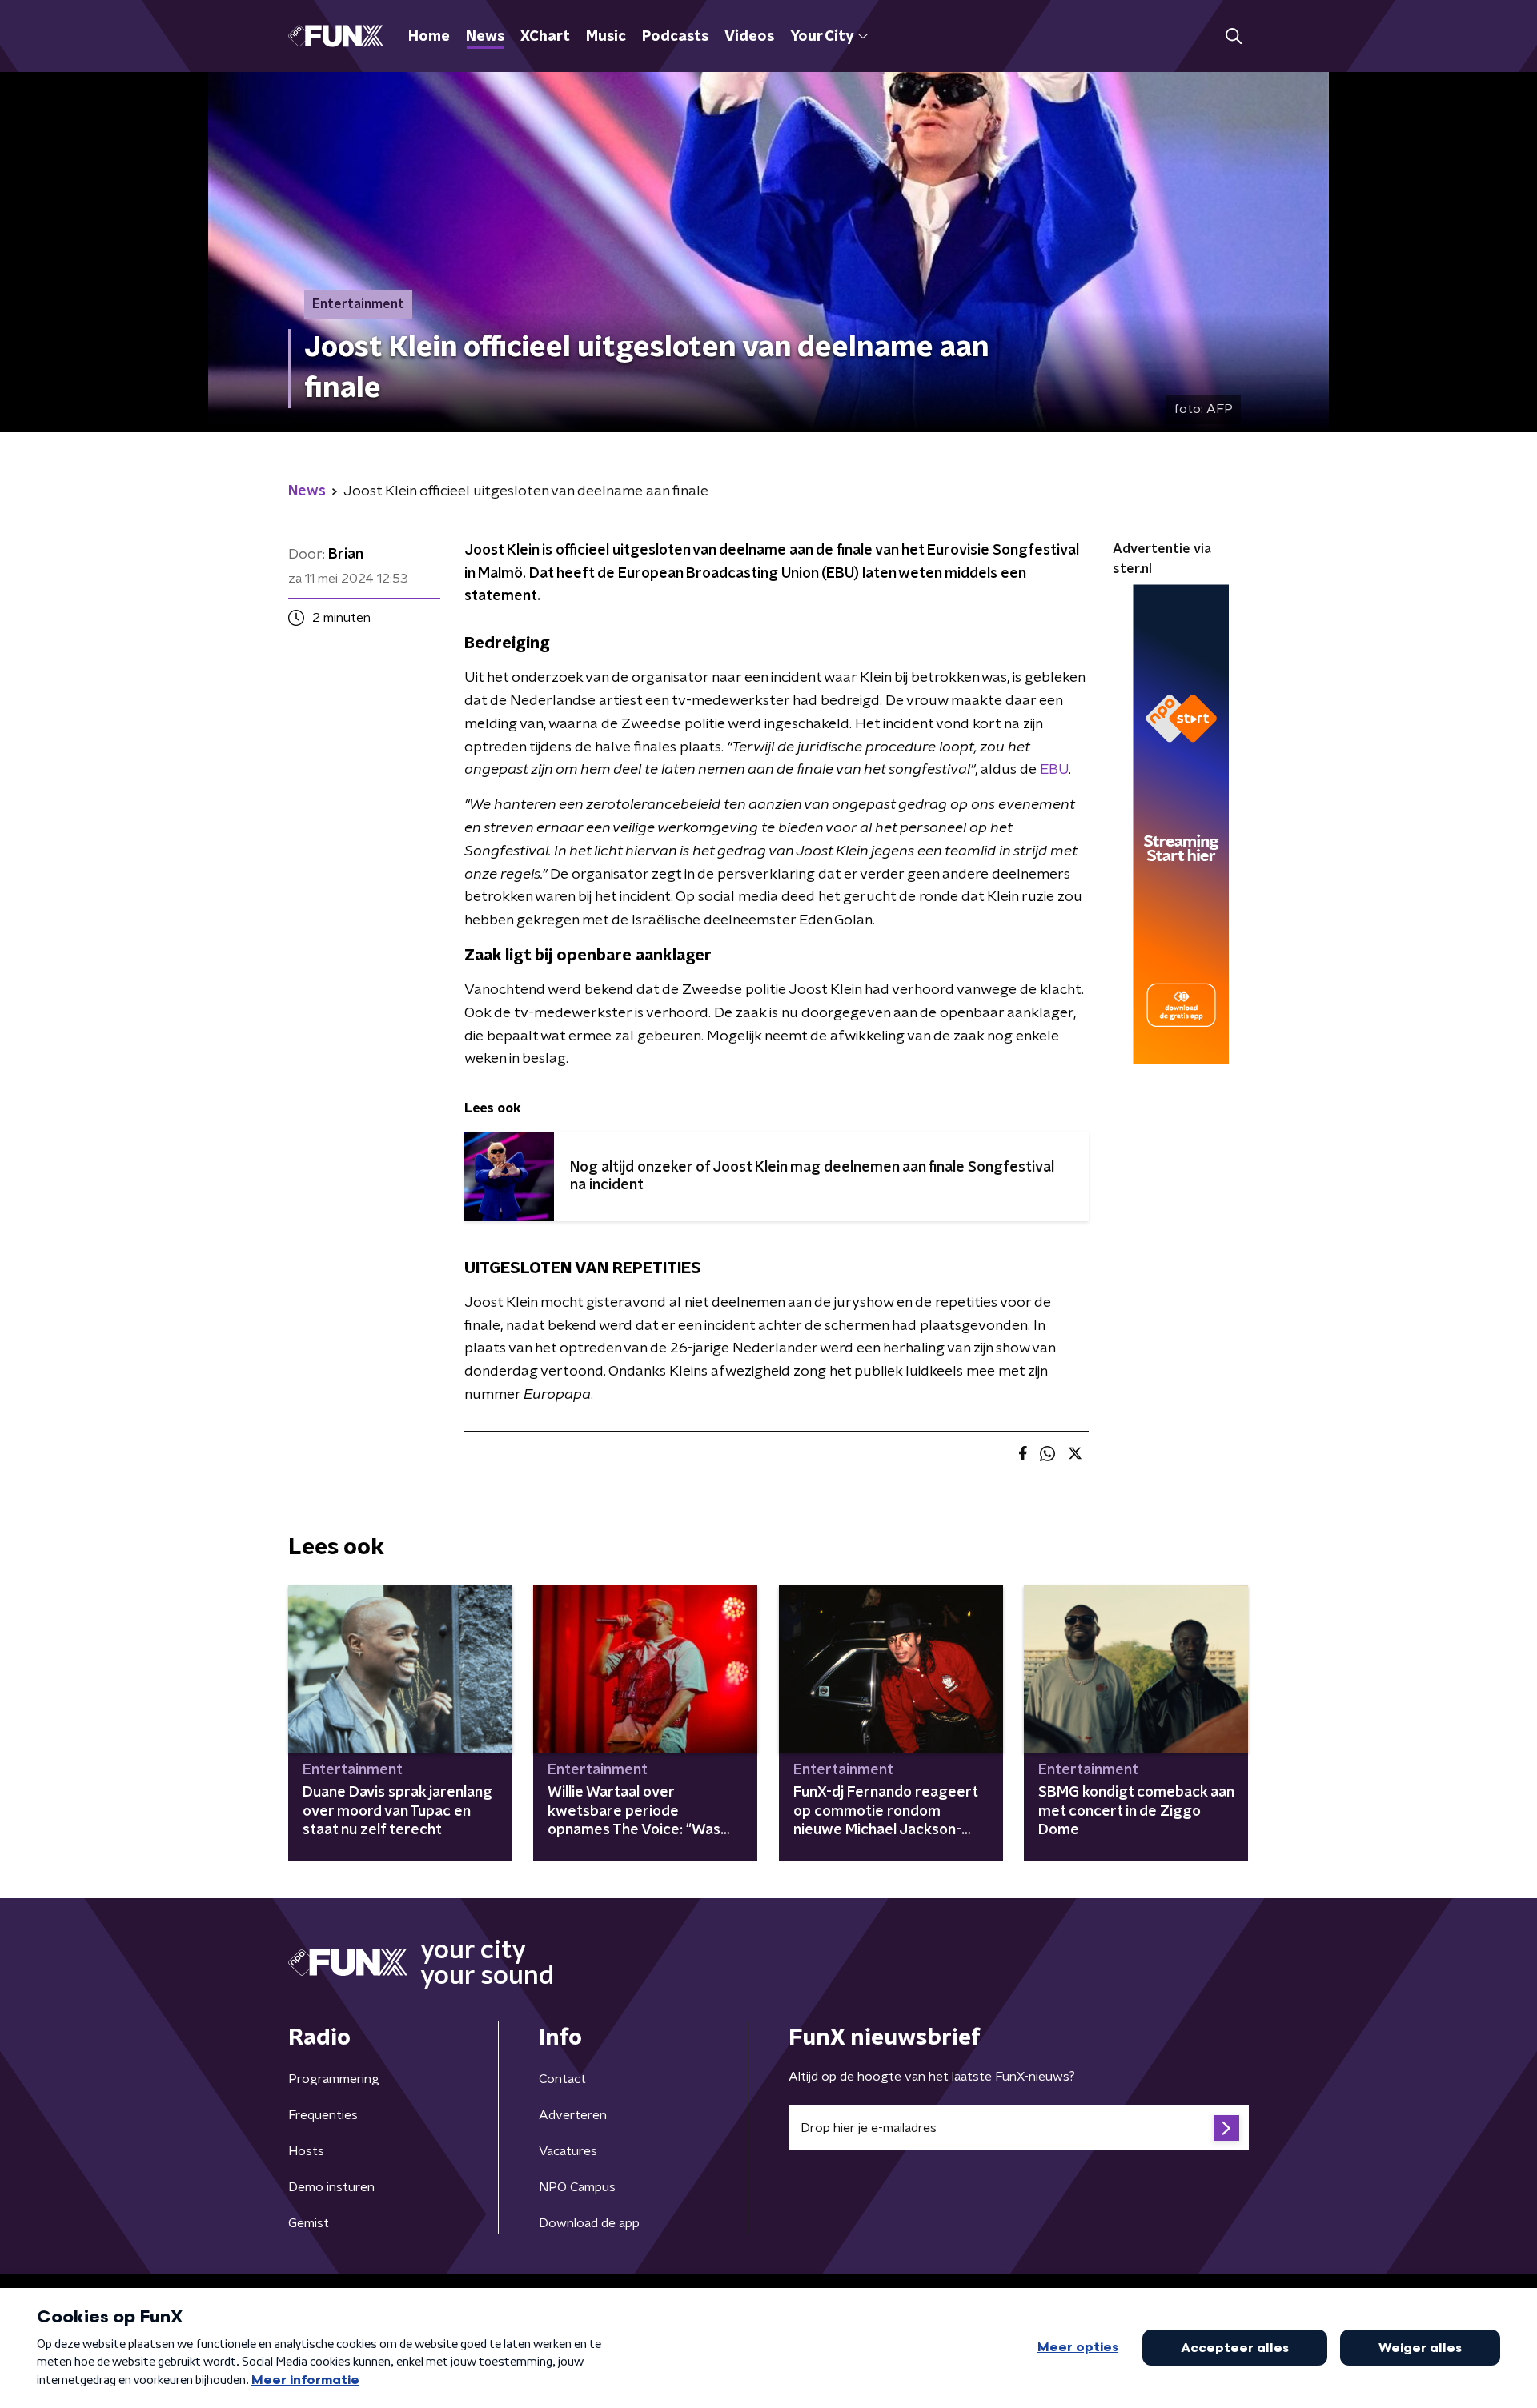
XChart (545, 37)
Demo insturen (331, 2187)
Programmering (334, 2079)
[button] (1233, 36)
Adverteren (573, 2115)
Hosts (306, 2151)
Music (606, 37)
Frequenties (323, 2115)
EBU (1054, 770)
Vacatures (568, 2151)
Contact (562, 2079)
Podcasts (675, 37)
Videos (749, 37)
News (485, 37)
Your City (822, 37)
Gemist (309, 2223)
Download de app (589, 2223)
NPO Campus (577, 2187)
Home (429, 37)
